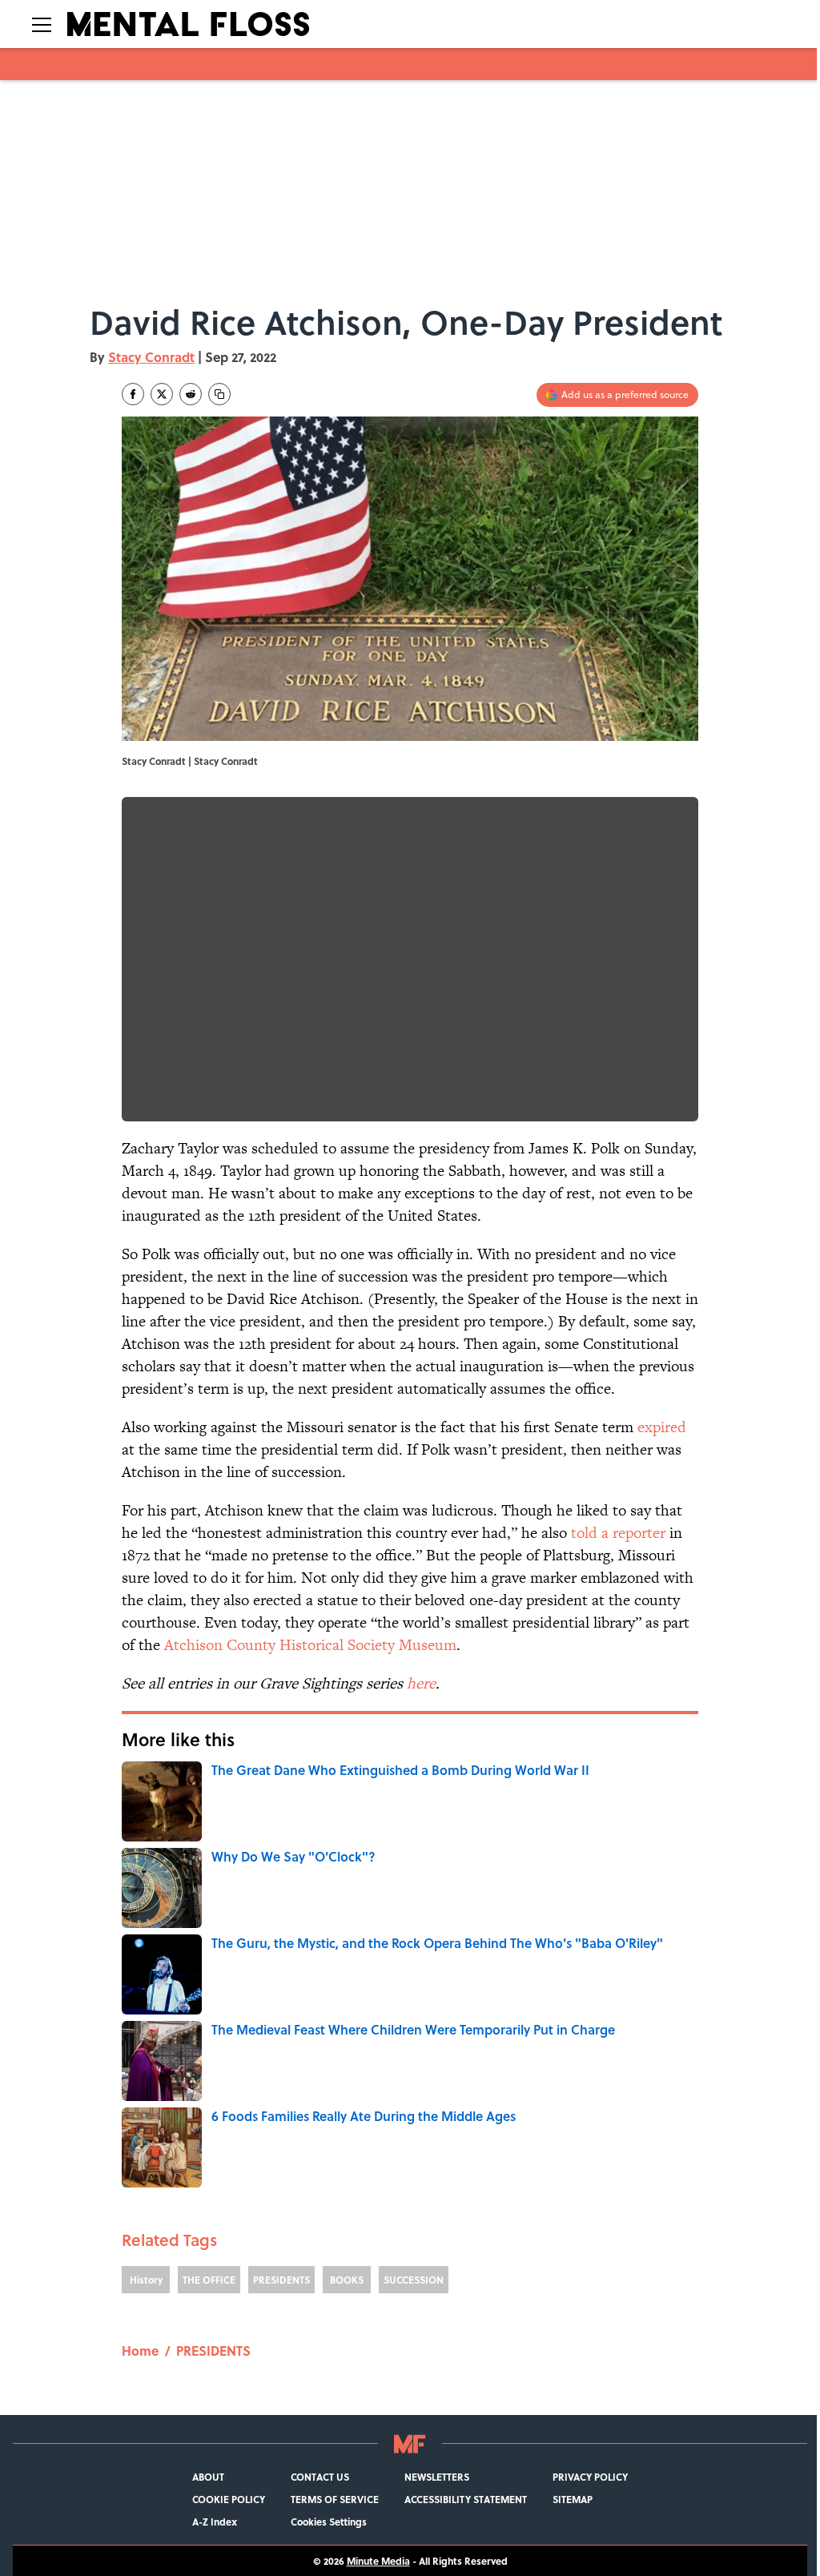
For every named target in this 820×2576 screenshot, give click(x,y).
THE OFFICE (209, 2280)
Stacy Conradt (151, 357)
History (146, 2280)
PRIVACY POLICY (590, 2477)
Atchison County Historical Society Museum (310, 1645)
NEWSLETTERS (437, 2477)
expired (662, 1427)
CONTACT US (320, 2477)
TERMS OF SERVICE (335, 2499)
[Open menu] (42, 24)
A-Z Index (215, 2522)
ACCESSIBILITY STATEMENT (466, 2499)
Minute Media (378, 2561)
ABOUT (208, 2477)
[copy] (219, 394)
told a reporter (618, 1533)
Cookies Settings (329, 2522)
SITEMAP (573, 2499)
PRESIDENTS (281, 2280)
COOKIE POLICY (229, 2499)
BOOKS (347, 2280)
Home (140, 2351)
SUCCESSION (414, 2280)
